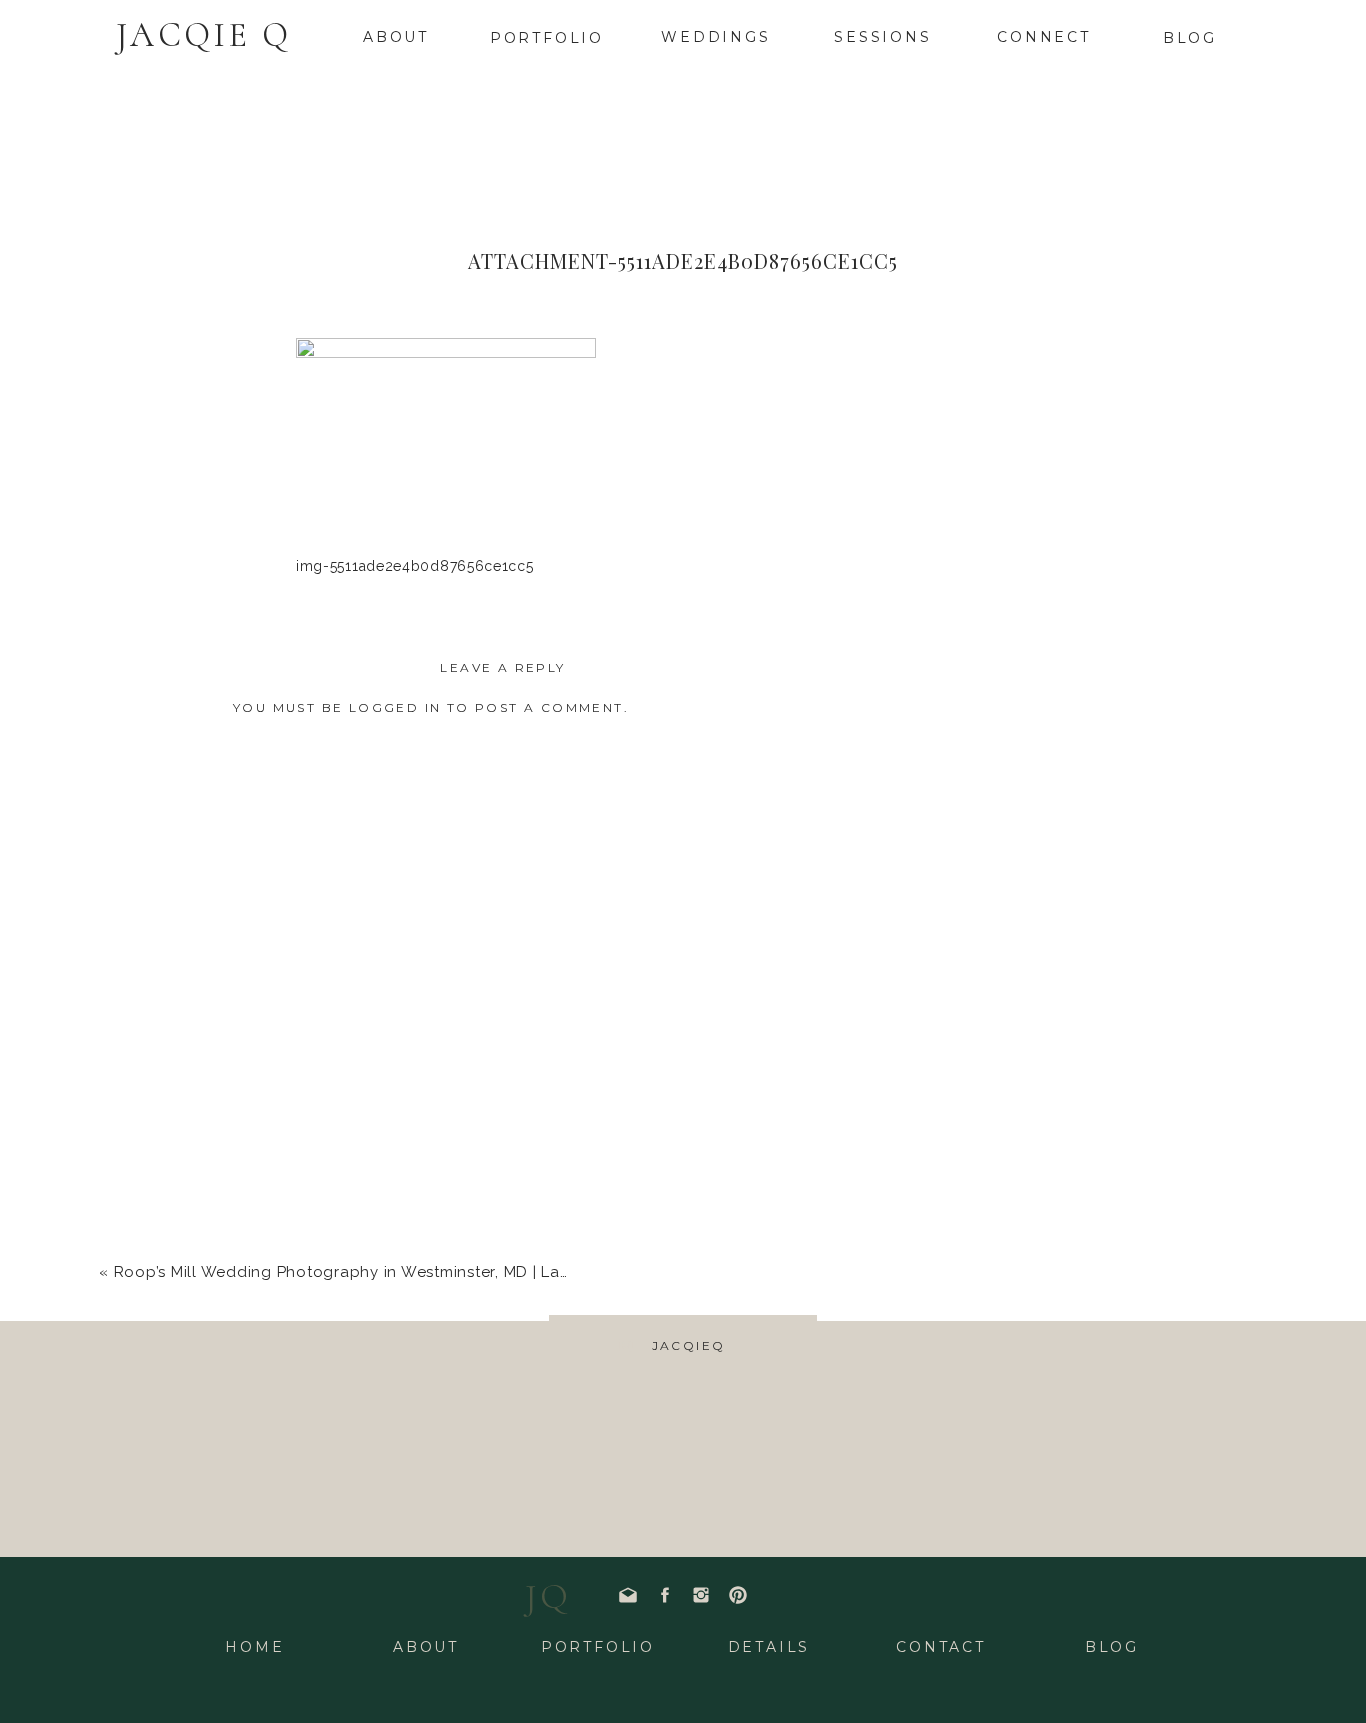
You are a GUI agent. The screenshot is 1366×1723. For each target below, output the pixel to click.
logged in (395, 707)
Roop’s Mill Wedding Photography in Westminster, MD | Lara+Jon (363, 1272)
